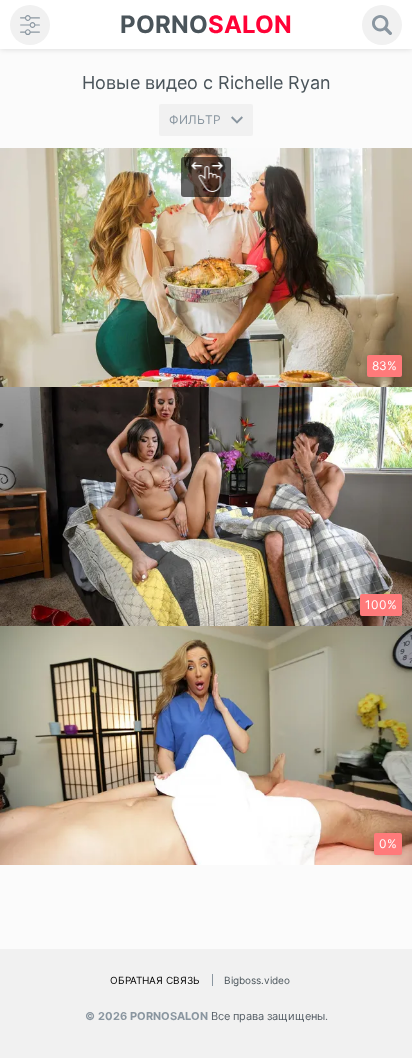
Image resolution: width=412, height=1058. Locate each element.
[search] (382, 25)
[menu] (30, 25)
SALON (206, 24)
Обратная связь (155, 980)
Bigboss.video (257, 980)
